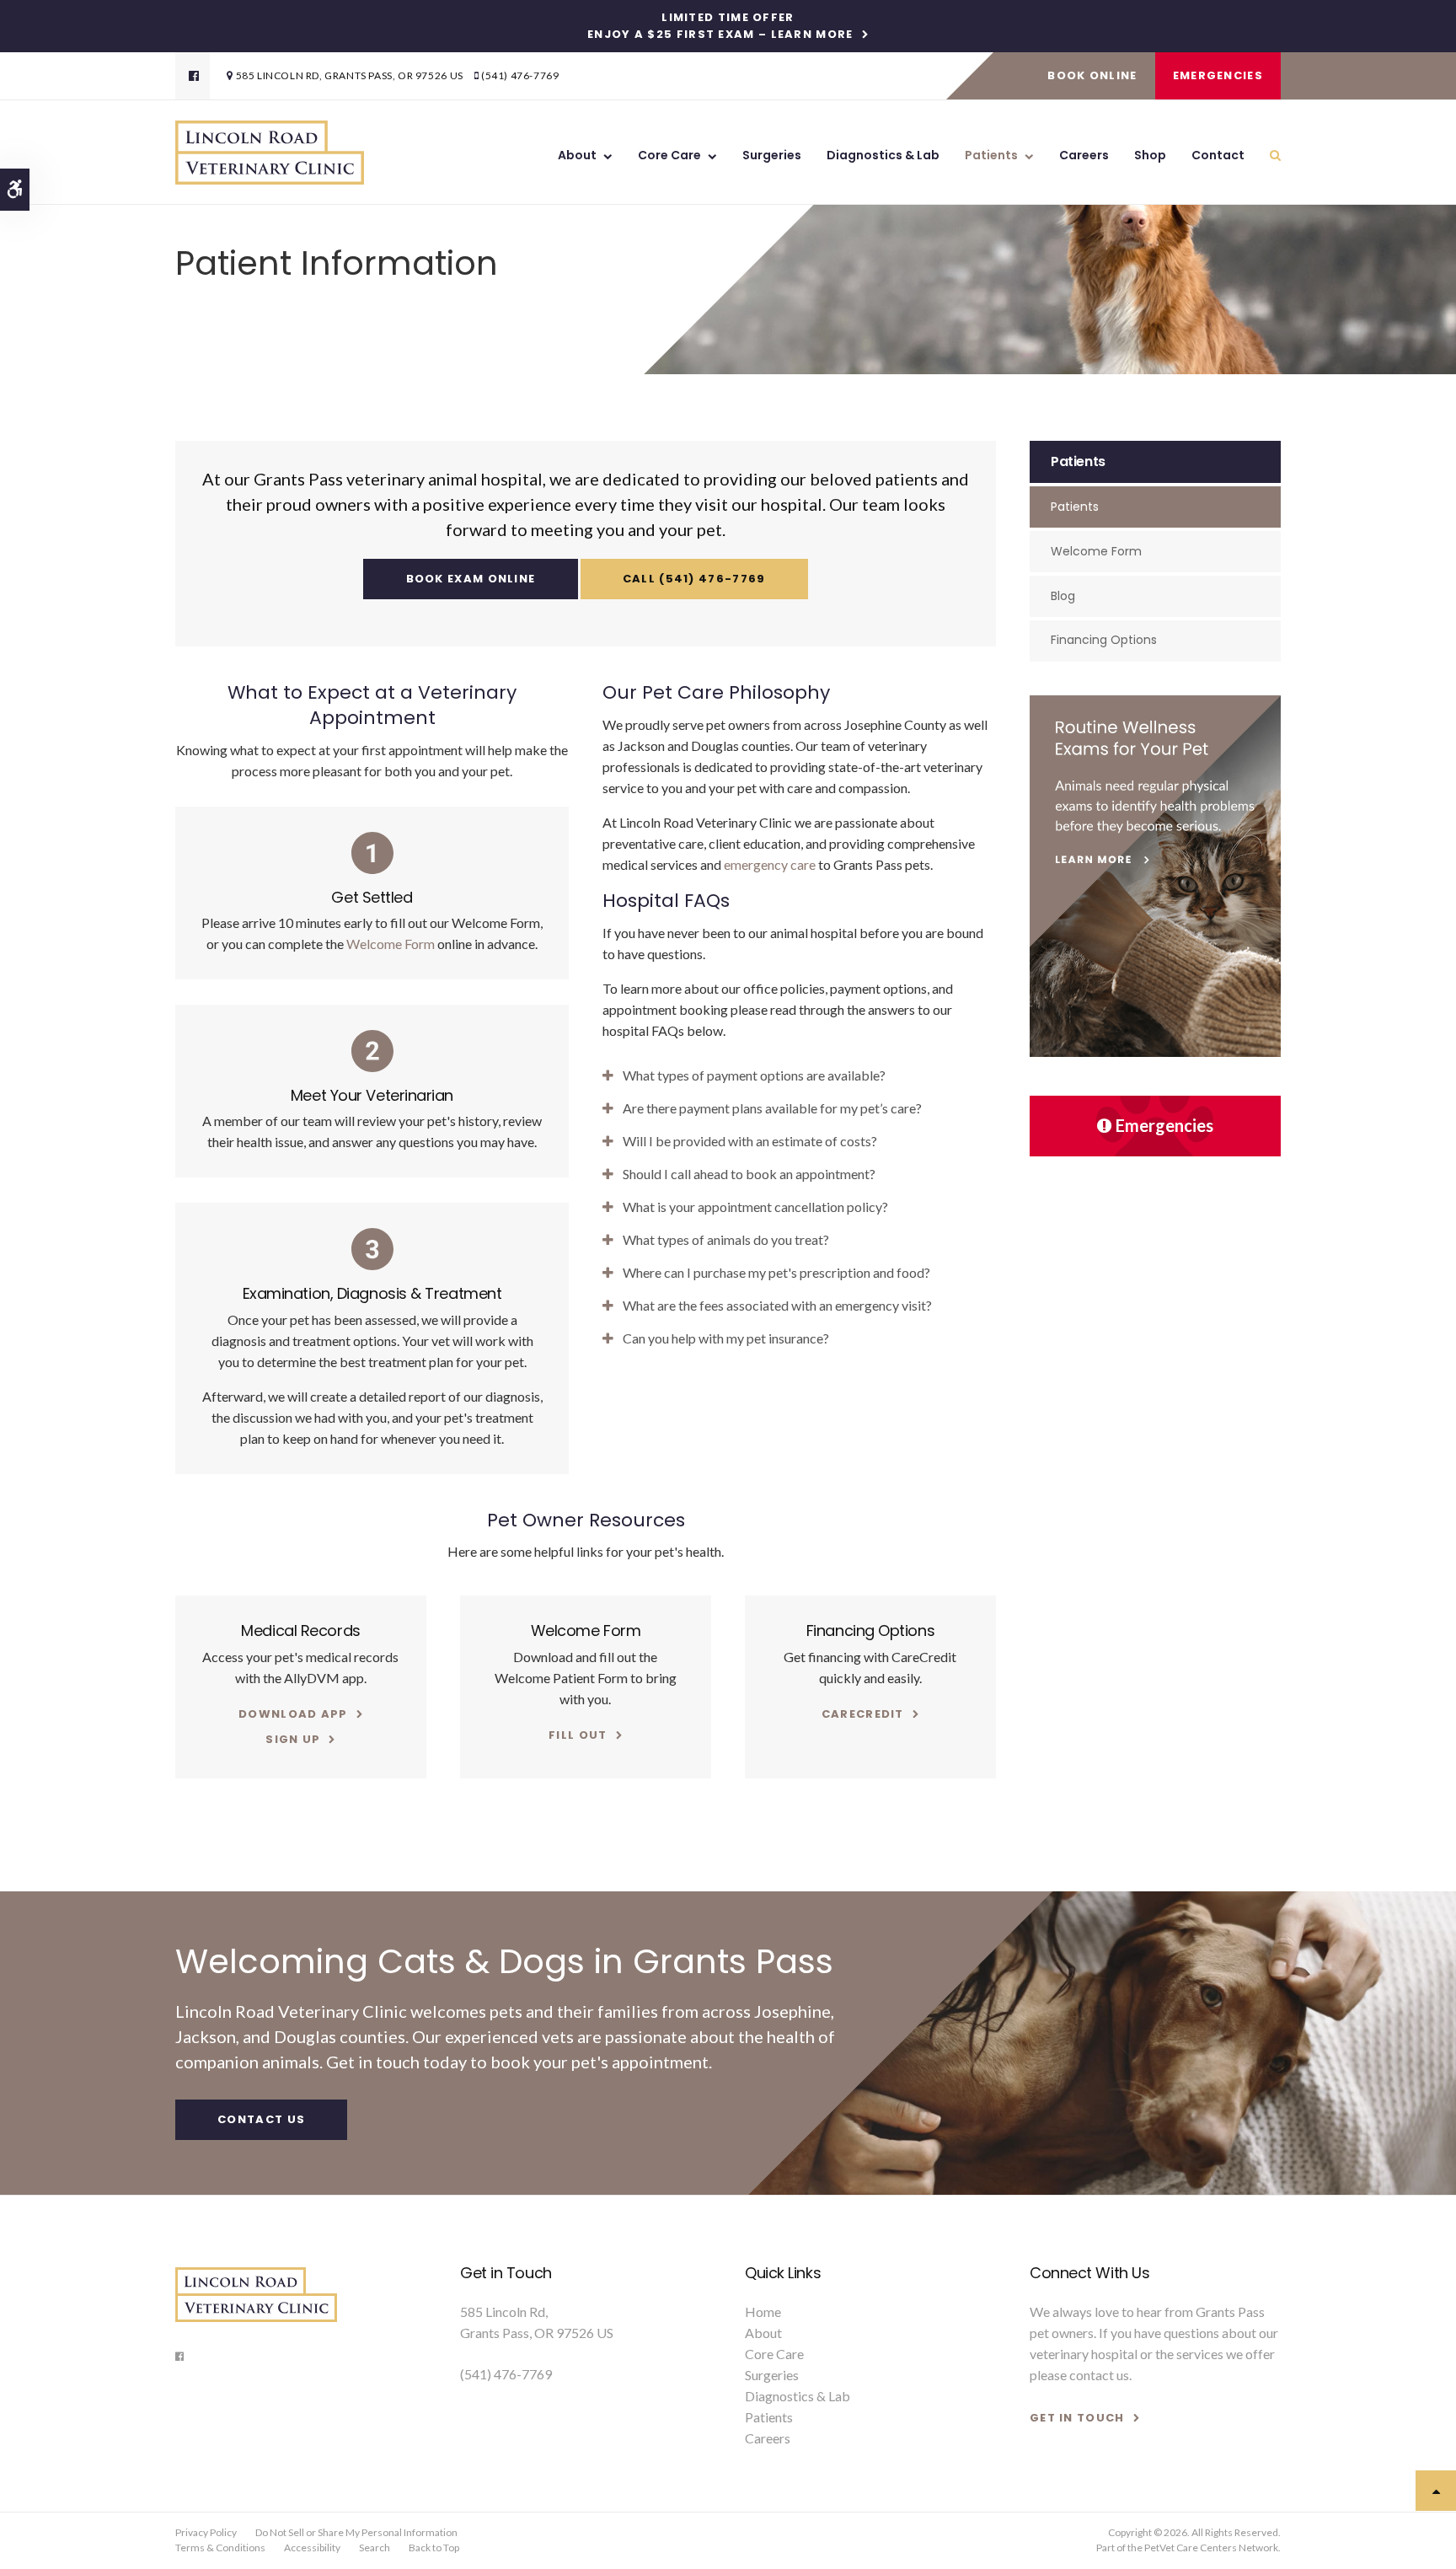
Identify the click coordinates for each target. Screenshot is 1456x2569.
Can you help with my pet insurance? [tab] (726, 1338)
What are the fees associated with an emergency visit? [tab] (777, 1305)
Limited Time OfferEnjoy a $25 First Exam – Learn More (720, 26)
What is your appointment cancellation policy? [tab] (755, 1207)
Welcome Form (391, 944)
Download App (293, 1714)
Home (763, 2312)
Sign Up (293, 1739)
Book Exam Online (471, 579)
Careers (1084, 155)
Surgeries (772, 155)
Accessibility (312, 2548)
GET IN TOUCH (1077, 2418)
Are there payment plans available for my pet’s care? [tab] (772, 1108)
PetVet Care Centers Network (1211, 2548)
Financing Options (1104, 640)
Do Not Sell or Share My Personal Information (356, 2532)
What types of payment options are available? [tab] (754, 1075)
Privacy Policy (206, 2532)
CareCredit (863, 1714)
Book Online (1092, 75)
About (577, 155)
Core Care (669, 155)
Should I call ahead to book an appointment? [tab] (749, 1174)
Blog (1063, 596)
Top (1436, 2491)
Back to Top (434, 2548)
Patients (991, 155)
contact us (1099, 2375)
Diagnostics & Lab (883, 155)
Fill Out (578, 1735)
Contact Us (261, 2119)
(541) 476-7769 (520, 75)
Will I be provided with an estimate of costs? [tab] (750, 1141)
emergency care (768, 864)
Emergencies (1218, 75)
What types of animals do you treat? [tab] (726, 1239)
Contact (1218, 155)
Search (375, 2548)
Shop (1150, 155)
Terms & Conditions (220, 2548)
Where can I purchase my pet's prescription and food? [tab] (776, 1272)
